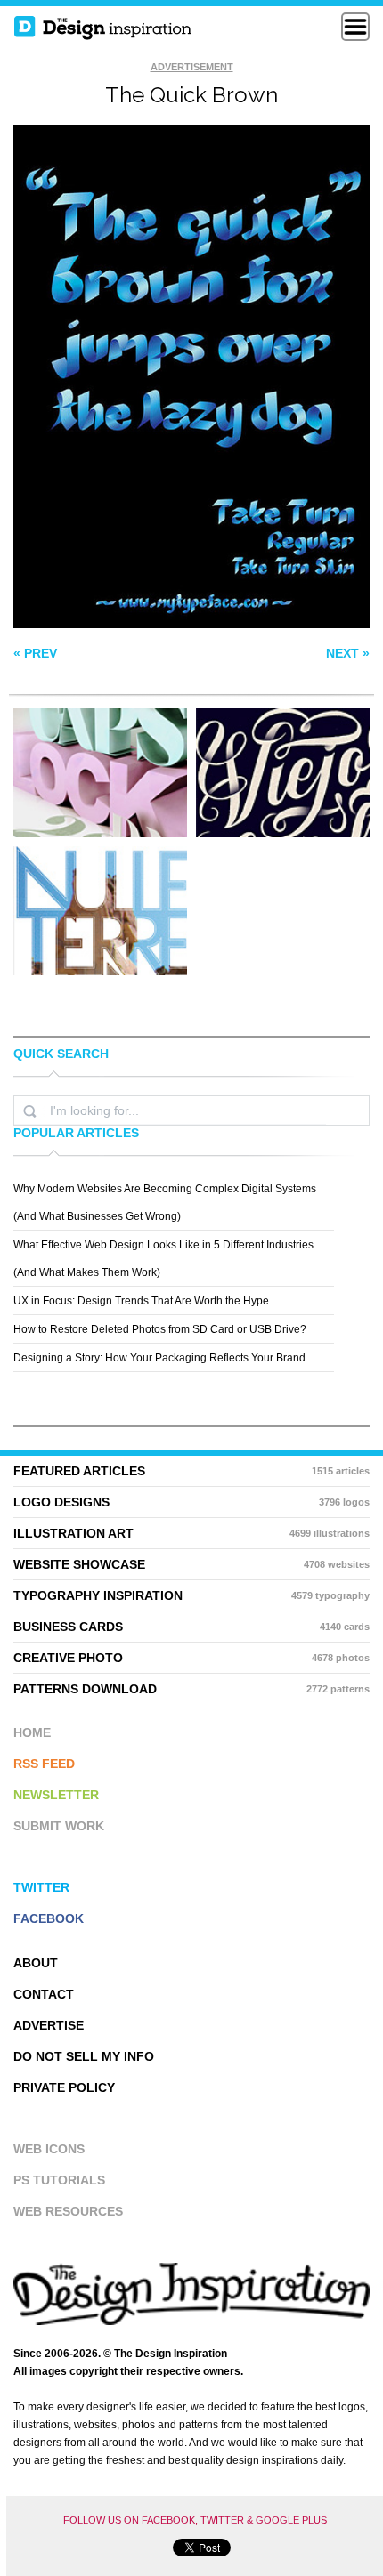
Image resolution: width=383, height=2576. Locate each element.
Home (32, 1732)
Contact (44, 1994)
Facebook (49, 1918)
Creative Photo (191, 1658)
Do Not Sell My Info (84, 2056)
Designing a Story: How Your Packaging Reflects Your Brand (159, 1358)
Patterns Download (191, 1689)
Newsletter (56, 1795)
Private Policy (64, 2087)
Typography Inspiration (191, 1595)
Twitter (41, 1887)
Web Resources (68, 2211)
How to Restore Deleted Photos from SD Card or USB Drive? (160, 1329)
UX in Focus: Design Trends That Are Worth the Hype (141, 1301)
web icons (49, 2149)
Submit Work (59, 1826)
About (36, 1963)
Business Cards (191, 1627)
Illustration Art (191, 1533)
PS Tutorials (59, 2180)
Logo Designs (191, 1502)
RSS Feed (44, 1764)
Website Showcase (191, 1564)
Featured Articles (191, 1471)
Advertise (49, 2025)
